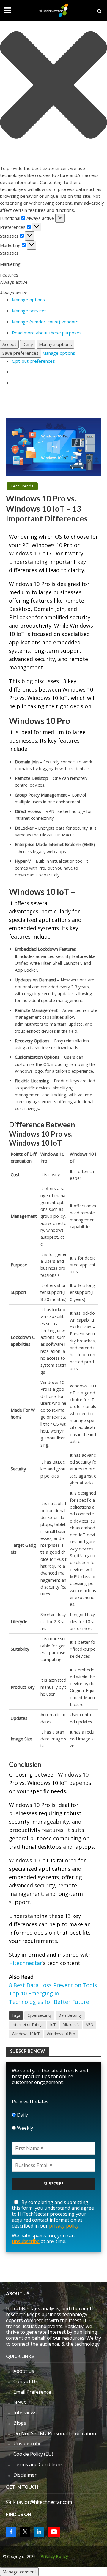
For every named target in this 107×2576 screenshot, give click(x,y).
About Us (24, 2371)
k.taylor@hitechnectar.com (43, 2502)
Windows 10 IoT (26, 2034)
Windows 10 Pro (61, 2034)
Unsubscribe (27, 2444)
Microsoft (71, 2025)
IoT (53, 2025)
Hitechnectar (26, 1963)
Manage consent (19, 2572)
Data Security (70, 2015)
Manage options (28, 300)
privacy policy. (64, 2226)
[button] (53, 86)
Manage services (29, 311)
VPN (90, 2025)
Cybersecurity (39, 2015)
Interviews (25, 2413)
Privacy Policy (54, 2556)
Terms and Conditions (38, 2464)
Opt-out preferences (33, 361)
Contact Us (26, 2381)
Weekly (24, 2128)
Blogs (20, 2423)
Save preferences (21, 353)
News (20, 2402)
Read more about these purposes (47, 333)
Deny (28, 344)
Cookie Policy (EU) (33, 2454)
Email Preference (32, 2392)
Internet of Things (27, 2025)
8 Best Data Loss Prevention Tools (53, 1985)
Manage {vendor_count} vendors (45, 322)
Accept (9, 344)
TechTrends (22, 486)
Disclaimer (25, 2475)
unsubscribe (26, 2241)
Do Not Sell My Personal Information (55, 2433)
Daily (22, 2115)
